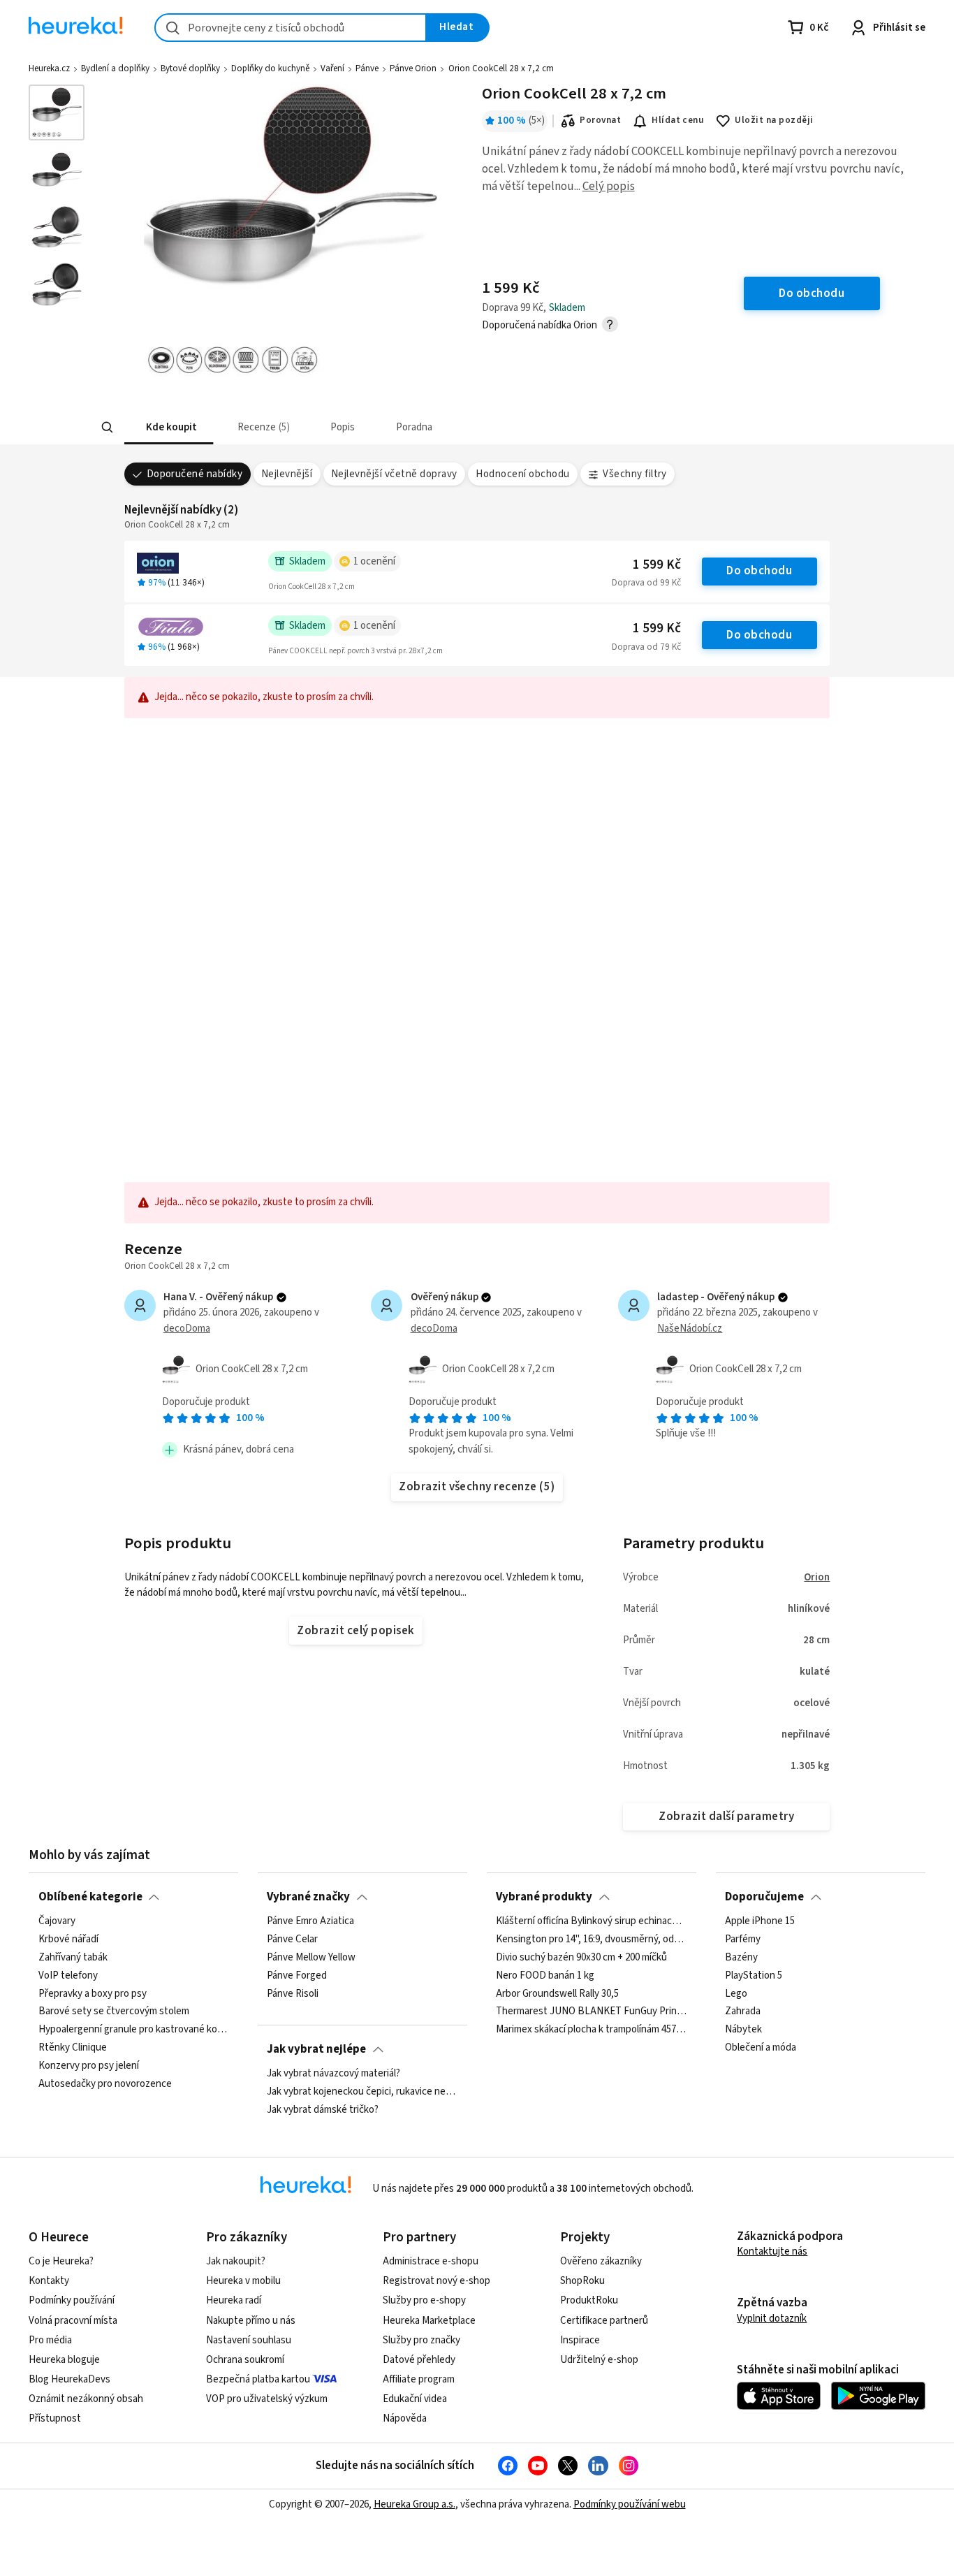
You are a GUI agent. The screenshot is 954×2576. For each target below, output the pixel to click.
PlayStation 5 (754, 1976)
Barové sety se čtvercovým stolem (114, 2012)
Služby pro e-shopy (424, 2300)
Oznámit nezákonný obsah (86, 2399)
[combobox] (291, 28)
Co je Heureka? (61, 2261)
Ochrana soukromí (245, 2360)
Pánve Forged (297, 1976)
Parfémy (743, 1940)
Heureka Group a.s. (414, 2504)
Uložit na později (774, 120)
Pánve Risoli (293, 1994)
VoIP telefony (68, 1976)
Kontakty (49, 2281)
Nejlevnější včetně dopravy (394, 474)
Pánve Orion (413, 68)
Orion (817, 1577)
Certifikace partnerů (604, 2321)
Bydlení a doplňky (115, 68)
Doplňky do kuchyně (270, 68)
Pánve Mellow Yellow (311, 1958)
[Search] (107, 428)
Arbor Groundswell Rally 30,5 (557, 1994)
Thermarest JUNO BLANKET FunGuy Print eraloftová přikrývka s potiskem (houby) (591, 2012)
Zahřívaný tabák (73, 1958)
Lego (736, 1994)
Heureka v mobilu (243, 2281)
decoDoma (187, 1329)
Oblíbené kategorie (90, 1897)
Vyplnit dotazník (772, 2319)
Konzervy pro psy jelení (89, 2066)
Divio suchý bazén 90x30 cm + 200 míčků (581, 1958)
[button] (170, 427)
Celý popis (609, 187)
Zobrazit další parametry (726, 1817)
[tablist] (381, 427)
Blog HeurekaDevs (69, 2379)
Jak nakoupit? (236, 2261)
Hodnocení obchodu (522, 474)
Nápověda (405, 2418)
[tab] (170, 427)
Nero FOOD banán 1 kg (545, 1976)
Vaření (332, 68)
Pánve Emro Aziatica (310, 1921)
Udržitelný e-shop (599, 2360)
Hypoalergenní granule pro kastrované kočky (134, 2030)
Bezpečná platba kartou (258, 2379)
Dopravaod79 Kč (646, 647)
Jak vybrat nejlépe (316, 2049)
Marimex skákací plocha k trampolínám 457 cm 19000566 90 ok (591, 2030)
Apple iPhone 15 (760, 1921)
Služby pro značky (421, 2340)
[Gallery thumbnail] (57, 112)
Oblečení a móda (761, 2048)
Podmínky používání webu (630, 2504)
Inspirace (580, 2340)
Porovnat (600, 120)
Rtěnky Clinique (73, 2048)
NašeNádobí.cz (690, 1329)
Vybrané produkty (544, 1897)
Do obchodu (759, 571)
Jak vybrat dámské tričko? (323, 2110)
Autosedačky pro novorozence (105, 2084)
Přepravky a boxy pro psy (93, 1994)
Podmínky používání (72, 2300)
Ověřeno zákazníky (601, 2261)
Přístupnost (55, 2418)
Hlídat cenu (678, 120)
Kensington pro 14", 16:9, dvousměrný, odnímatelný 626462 (591, 1940)
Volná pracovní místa (73, 2321)
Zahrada (743, 2012)
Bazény (741, 1958)
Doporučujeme (764, 1897)
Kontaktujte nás (772, 2251)
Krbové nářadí (68, 1940)
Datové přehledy (419, 2360)
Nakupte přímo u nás (251, 2321)
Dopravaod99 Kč (646, 583)
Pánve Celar (292, 1940)
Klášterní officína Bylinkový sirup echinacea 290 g (591, 1921)
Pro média (50, 2340)
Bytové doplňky (190, 68)
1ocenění (374, 561)
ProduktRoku (589, 2300)
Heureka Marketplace (429, 2321)
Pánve (367, 68)
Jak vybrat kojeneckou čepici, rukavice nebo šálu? (362, 2092)
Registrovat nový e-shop (436, 2281)
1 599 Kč (657, 565)
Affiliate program (419, 2379)
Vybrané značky (308, 1897)
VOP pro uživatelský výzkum (267, 2399)
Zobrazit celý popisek (355, 1631)
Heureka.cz (49, 68)
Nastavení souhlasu (249, 2340)
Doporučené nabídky (195, 474)
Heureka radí (234, 2300)
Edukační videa (415, 2399)
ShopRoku (582, 2281)
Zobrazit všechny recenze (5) (477, 1487)
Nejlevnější (287, 474)
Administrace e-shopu (431, 2261)
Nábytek (743, 2030)
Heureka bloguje (64, 2360)
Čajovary (57, 1921)
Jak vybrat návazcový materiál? (333, 2074)
